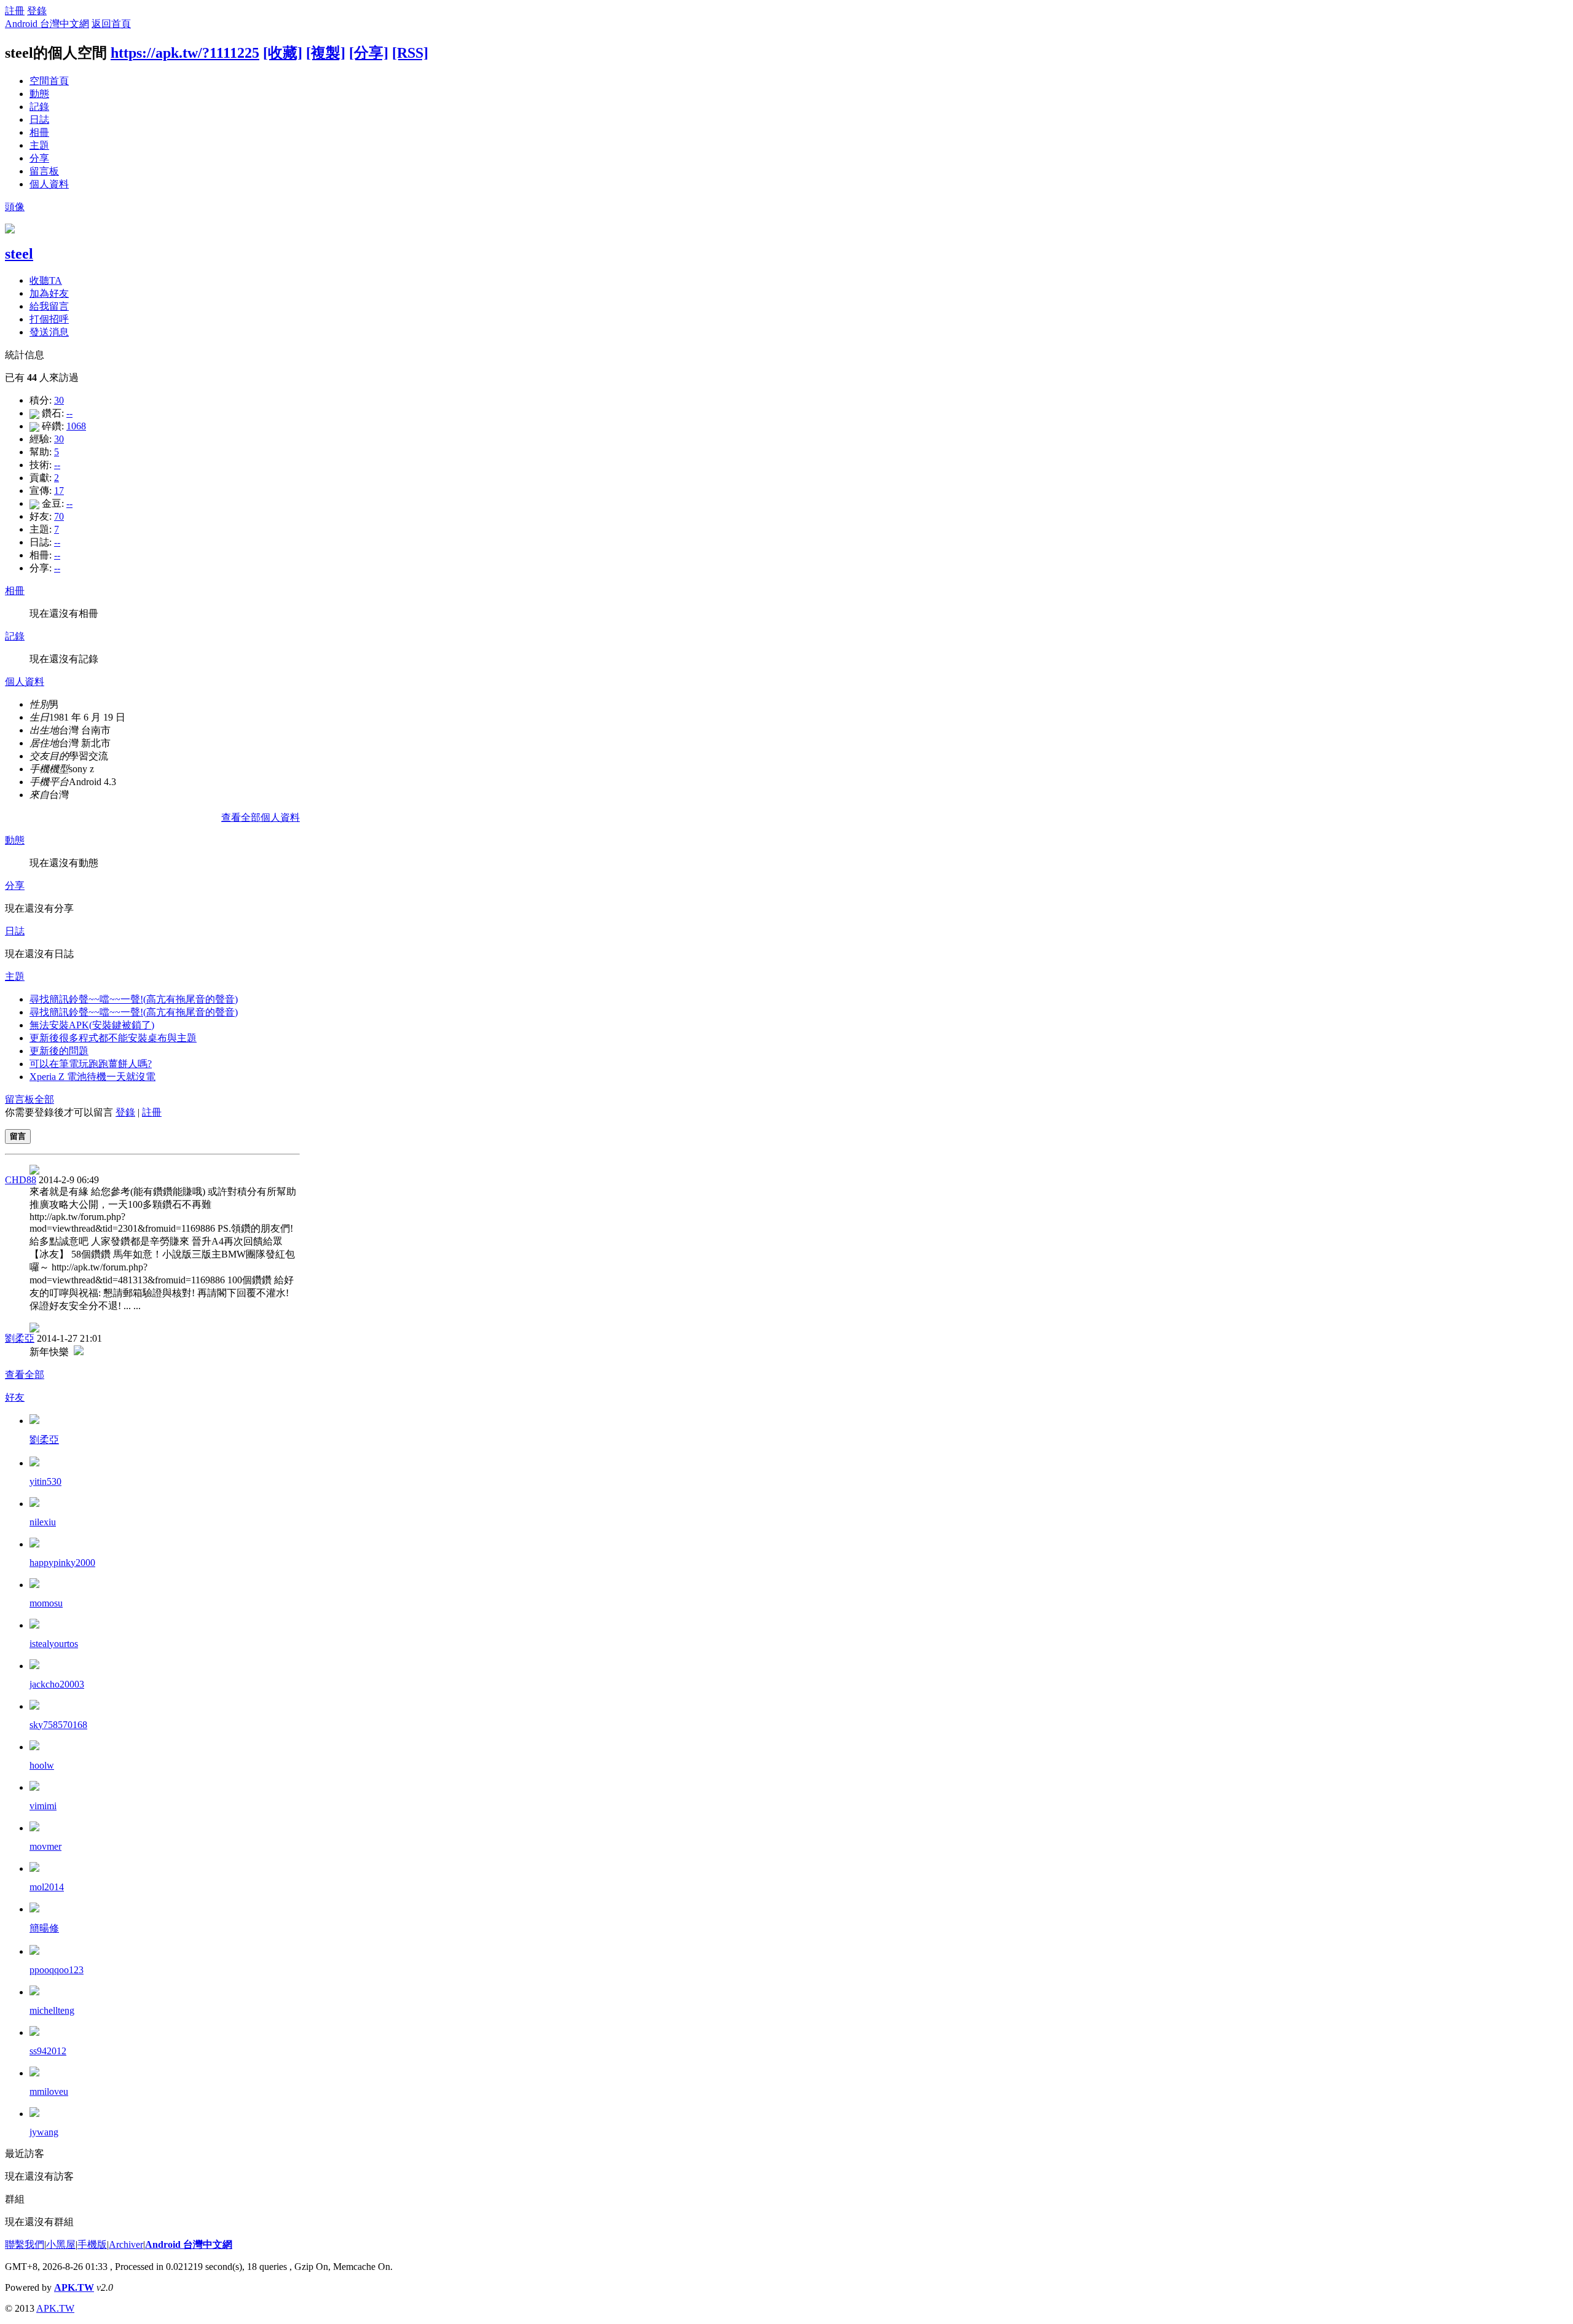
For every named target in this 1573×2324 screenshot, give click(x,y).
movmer (45, 1846)
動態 (39, 94)
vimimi (43, 1806)
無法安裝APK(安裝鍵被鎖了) (92, 1025)
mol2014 (47, 1887)
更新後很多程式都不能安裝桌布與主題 (113, 1038)
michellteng (52, 2010)
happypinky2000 (62, 1563)
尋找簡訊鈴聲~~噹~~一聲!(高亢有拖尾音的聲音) (134, 999)
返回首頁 (111, 24)
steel (19, 254)
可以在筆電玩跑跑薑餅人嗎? (91, 1064)
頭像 (15, 207)
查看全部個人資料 (261, 817)
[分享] (369, 53)
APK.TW (74, 2287)
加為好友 (49, 293)
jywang (44, 2132)
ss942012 (48, 2051)
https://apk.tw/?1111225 (185, 53)
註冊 (15, 11)
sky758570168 (58, 1725)
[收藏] (283, 53)
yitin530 (45, 1481)
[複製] (326, 53)
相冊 (39, 132)
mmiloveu (49, 2091)
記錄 (39, 107)
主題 (39, 145)
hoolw (42, 1765)
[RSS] (410, 53)
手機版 (92, 2244)
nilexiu (43, 1522)
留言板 (44, 171)
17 (59, 491)
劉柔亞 (20, 1338)
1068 (76, 426)
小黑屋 (61, 2244)
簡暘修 (44, 1928)
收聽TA (46, 280)
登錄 (37, 11)
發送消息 (49, 332)
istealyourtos (54, 1644)
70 (59, 516)
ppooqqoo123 (57, 1970)
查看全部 (25, 1375)
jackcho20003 (57, 1684)
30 (59, 400)
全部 (44, 1099)
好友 (15, 1397)
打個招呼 (49, 319)
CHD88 (21, 1180)
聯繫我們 (25, 2244)
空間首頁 (49, 81)
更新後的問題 (59, 1051)
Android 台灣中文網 (47, 24)
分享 (39, 158)
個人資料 (49, 184)
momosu (46, 1603)
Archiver (126, 2244)
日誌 (39, 119)
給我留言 (49, 306)
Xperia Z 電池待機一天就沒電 (92, 1077)
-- (69, 413)
